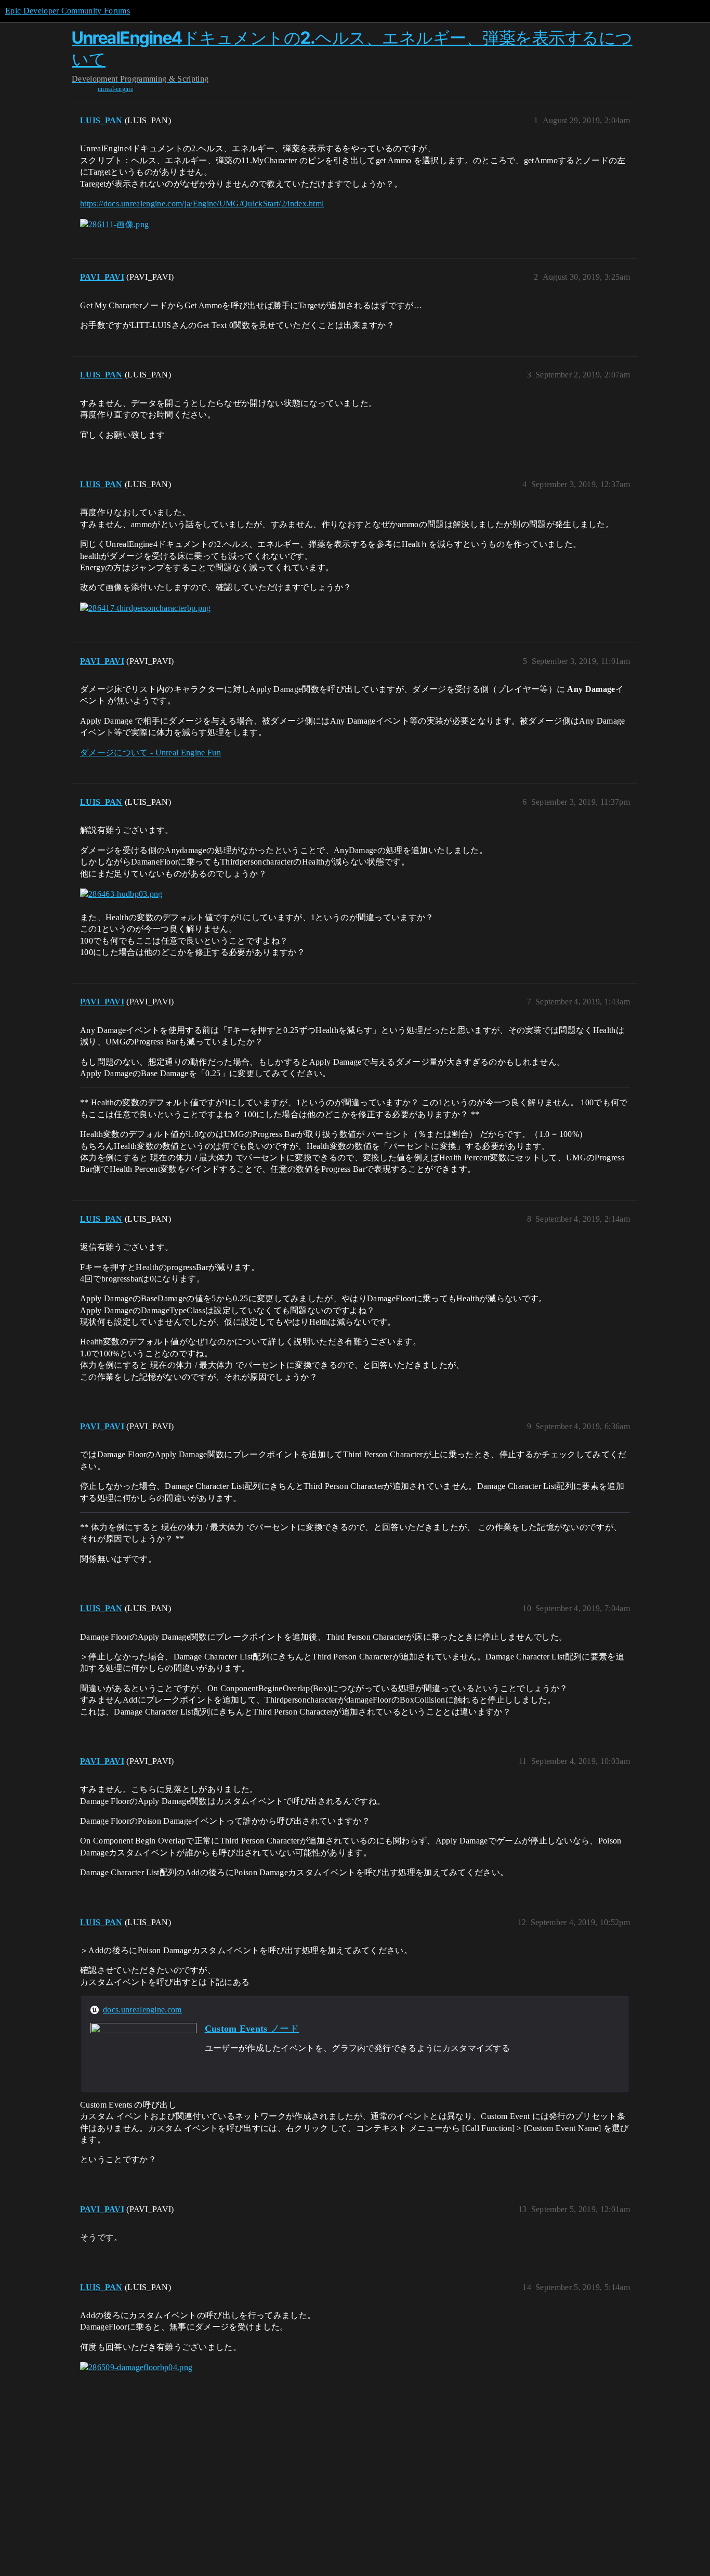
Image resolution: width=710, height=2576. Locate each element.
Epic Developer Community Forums (68, 11)
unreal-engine (115, 89)
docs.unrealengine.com (142, 2010)
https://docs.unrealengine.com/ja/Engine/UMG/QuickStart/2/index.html (202, 204)
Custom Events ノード (252, 2029)
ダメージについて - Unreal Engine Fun (150, 753)
